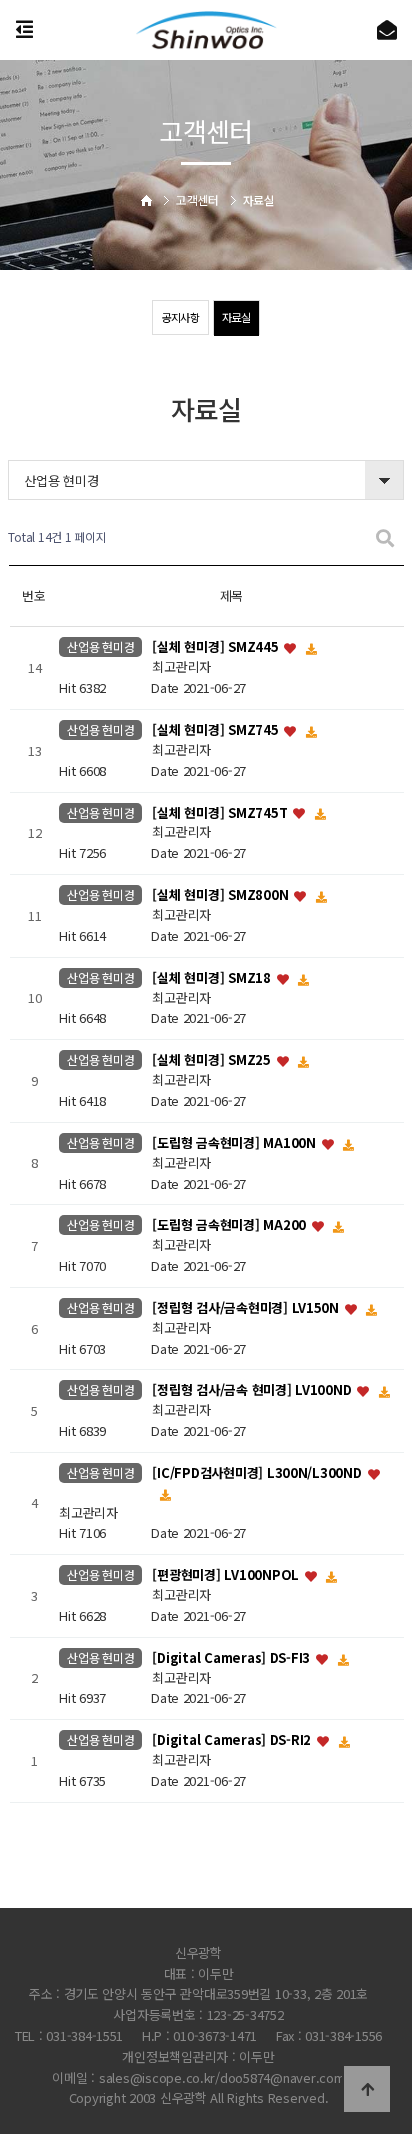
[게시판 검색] (385, 537)
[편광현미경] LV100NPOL (227, 1575)
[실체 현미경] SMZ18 (213, 977)
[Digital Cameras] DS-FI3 (233, 1657)
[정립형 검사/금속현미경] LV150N (247, 1307)
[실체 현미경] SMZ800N (222, 894)
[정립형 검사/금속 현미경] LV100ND (253, 1390)
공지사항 (180, 317)
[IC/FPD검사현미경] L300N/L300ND (258, 1472)
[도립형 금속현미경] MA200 (230, 1225)
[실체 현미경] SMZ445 (217, 647)
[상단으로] (367, 2089)
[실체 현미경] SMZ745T (221, 812)
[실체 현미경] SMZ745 (217, 729)
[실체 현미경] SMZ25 (213, 1060)
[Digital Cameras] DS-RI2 (233, 1740)
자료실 (236, 317)
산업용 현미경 (100, 647)
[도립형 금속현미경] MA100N (235, 1142)
